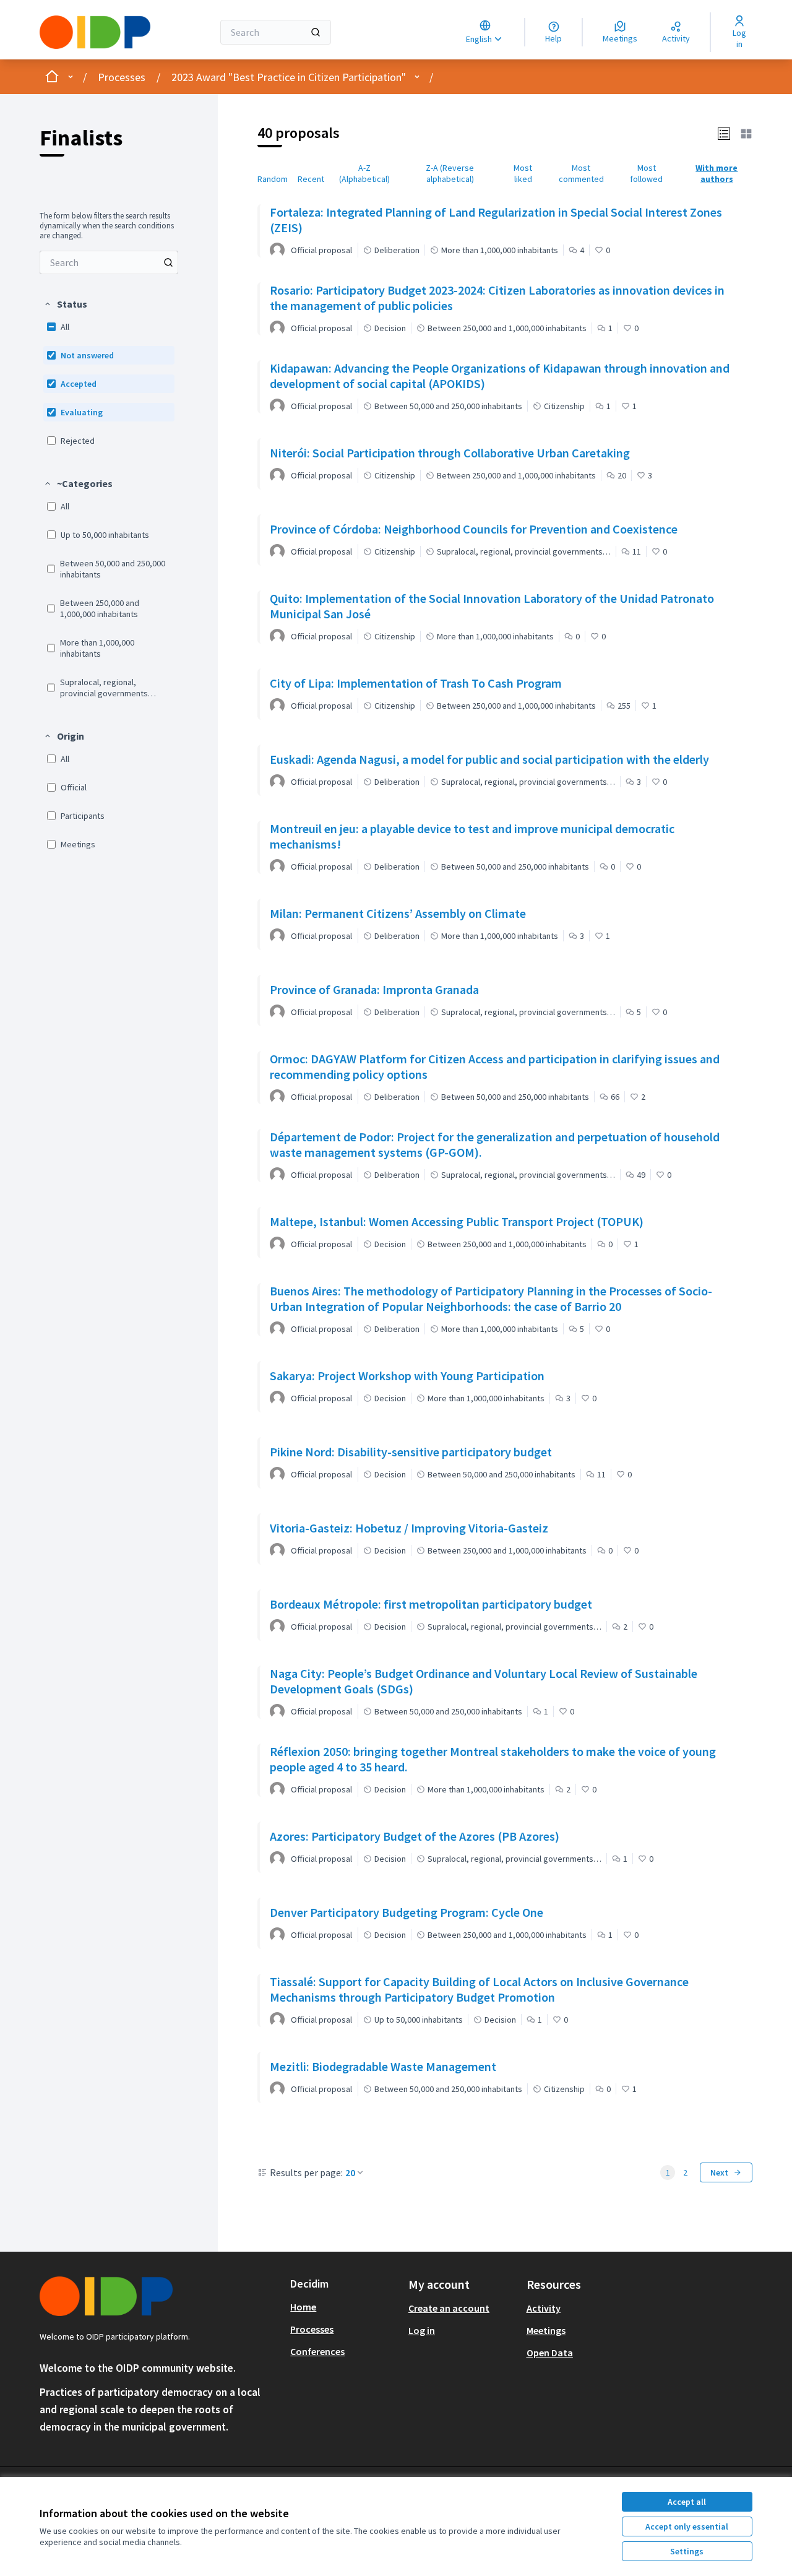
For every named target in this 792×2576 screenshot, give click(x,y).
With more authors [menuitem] (717, 173)
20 (350, 2172)
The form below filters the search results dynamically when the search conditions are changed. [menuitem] (107, 226)
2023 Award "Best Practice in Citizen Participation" (289, 77)
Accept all (687, 2502)
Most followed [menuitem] (646, 173)
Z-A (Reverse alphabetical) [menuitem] (450, 173)
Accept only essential (687, 2526)
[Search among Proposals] (168, 262)
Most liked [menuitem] (523, 173)
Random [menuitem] (273, 179)
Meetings (546, 2330)
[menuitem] (109, 262)
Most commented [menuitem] (581, 173)
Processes (122, 77)
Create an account (449, 2308)
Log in (422, 2330)
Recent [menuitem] (311, 179)
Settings (687, 2551)
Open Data (550, 2353)
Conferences (317, 2351)
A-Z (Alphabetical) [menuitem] (364, 173)
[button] (65, 304)
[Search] (316, 32)
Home (303, 2307)
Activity (544, 2308)
